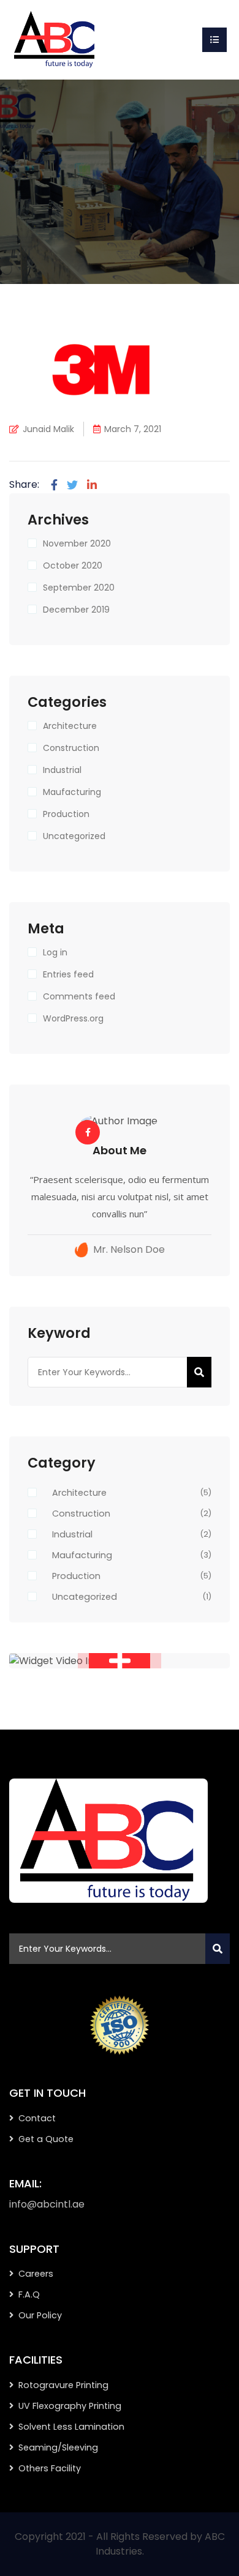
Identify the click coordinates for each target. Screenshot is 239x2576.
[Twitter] (72, 485)
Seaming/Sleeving (58, 2447)
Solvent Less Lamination (71, 2427)
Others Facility (50, 2468)
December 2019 (76, 610)
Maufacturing (72, 792)
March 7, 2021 (133, 429)
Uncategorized (74, 836)
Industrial (62, 770)
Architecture (70, 726)
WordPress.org (73, 1018)
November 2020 (77, 543)
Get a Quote (46, 2139)
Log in (55, 952)
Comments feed (79, 996)
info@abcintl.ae (47, 2204)
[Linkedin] (92, 485)
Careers (36, 2274)
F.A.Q (29, 2294)
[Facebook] (54, 485)
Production (66, 814)
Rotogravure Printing (63, 2385)
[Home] (55, 39)
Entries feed (68, 974)
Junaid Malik (48, 429)
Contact (37, 2118)
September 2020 (79, 588)
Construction (71, 748)
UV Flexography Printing (70, 2406)
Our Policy (40, 2315)
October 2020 (73, 566)
